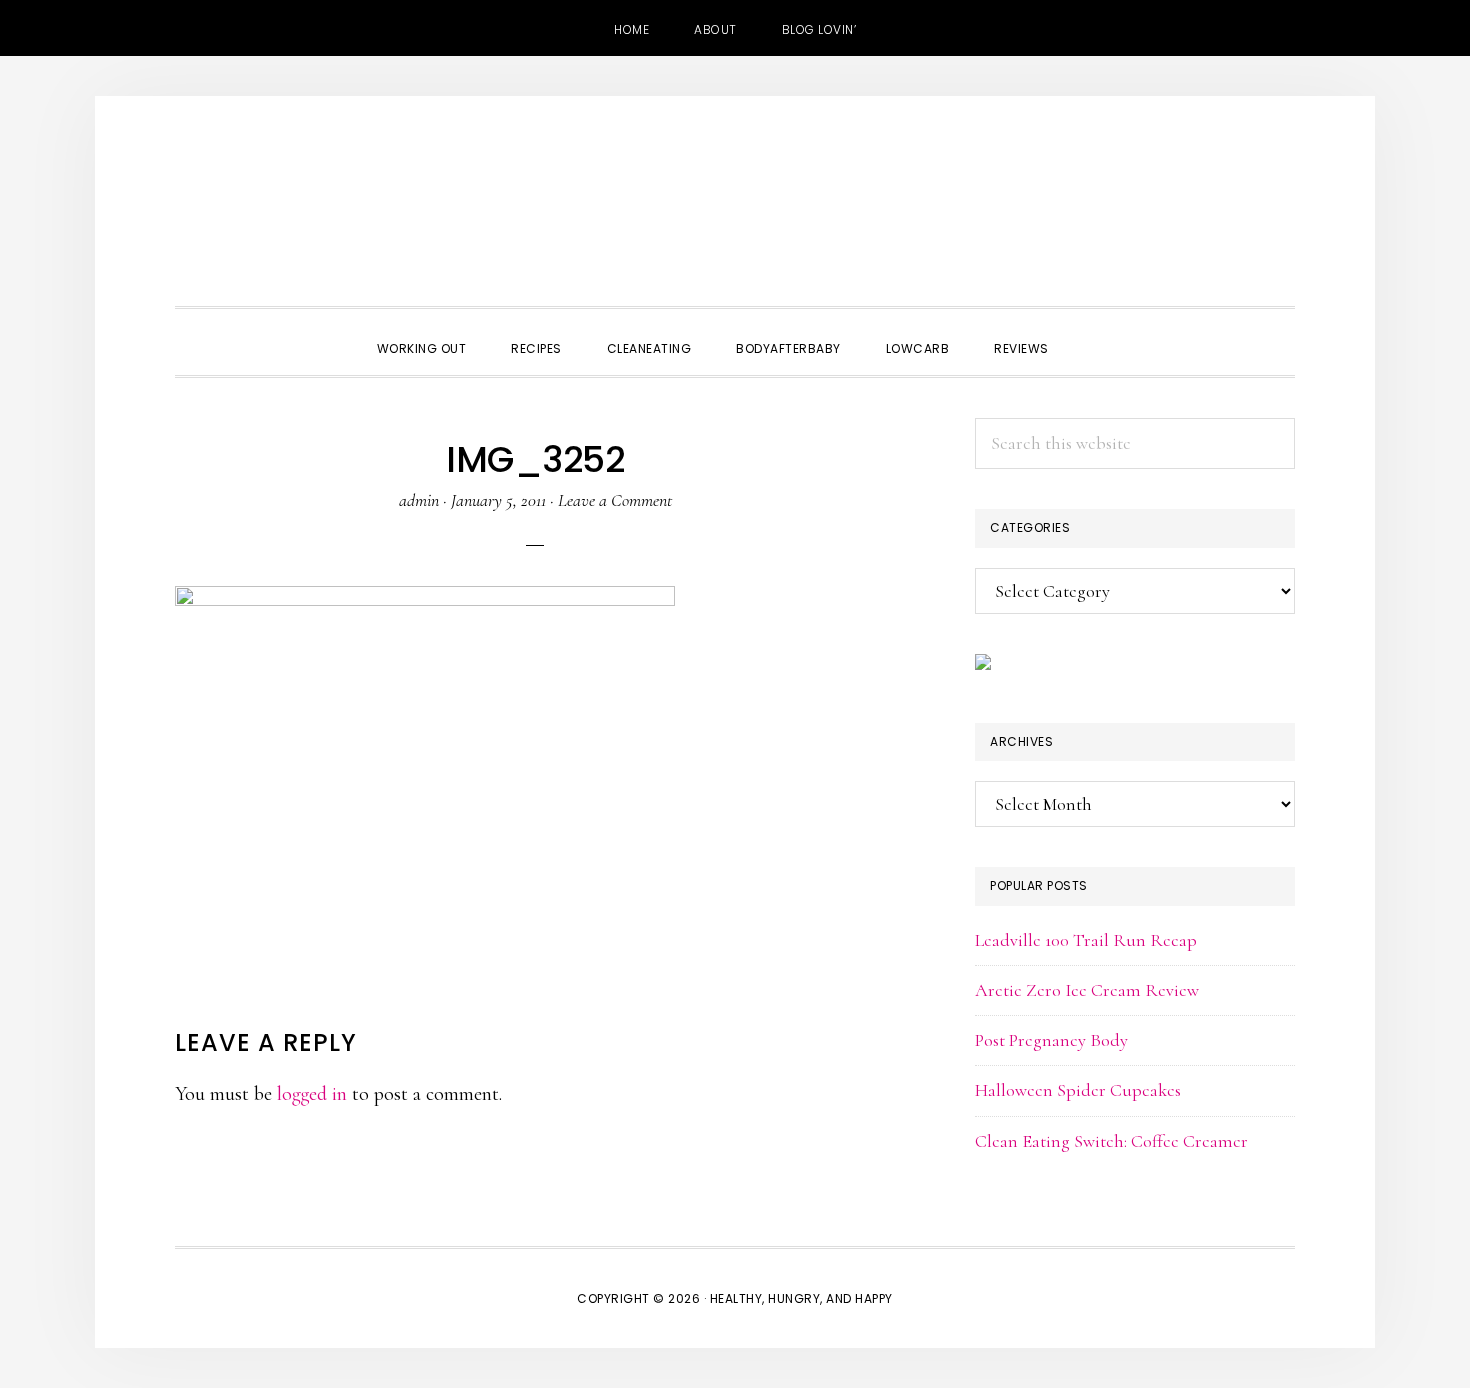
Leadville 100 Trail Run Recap (1086, 940)
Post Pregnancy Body (1051, 1040)
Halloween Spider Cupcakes (1078, 1090)
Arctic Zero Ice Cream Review (1087, 990)
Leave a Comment (615, 500)
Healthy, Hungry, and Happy (735, 206)
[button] (1094, 331)
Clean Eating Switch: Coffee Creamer (1111, 1141)
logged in (312, 1094)
